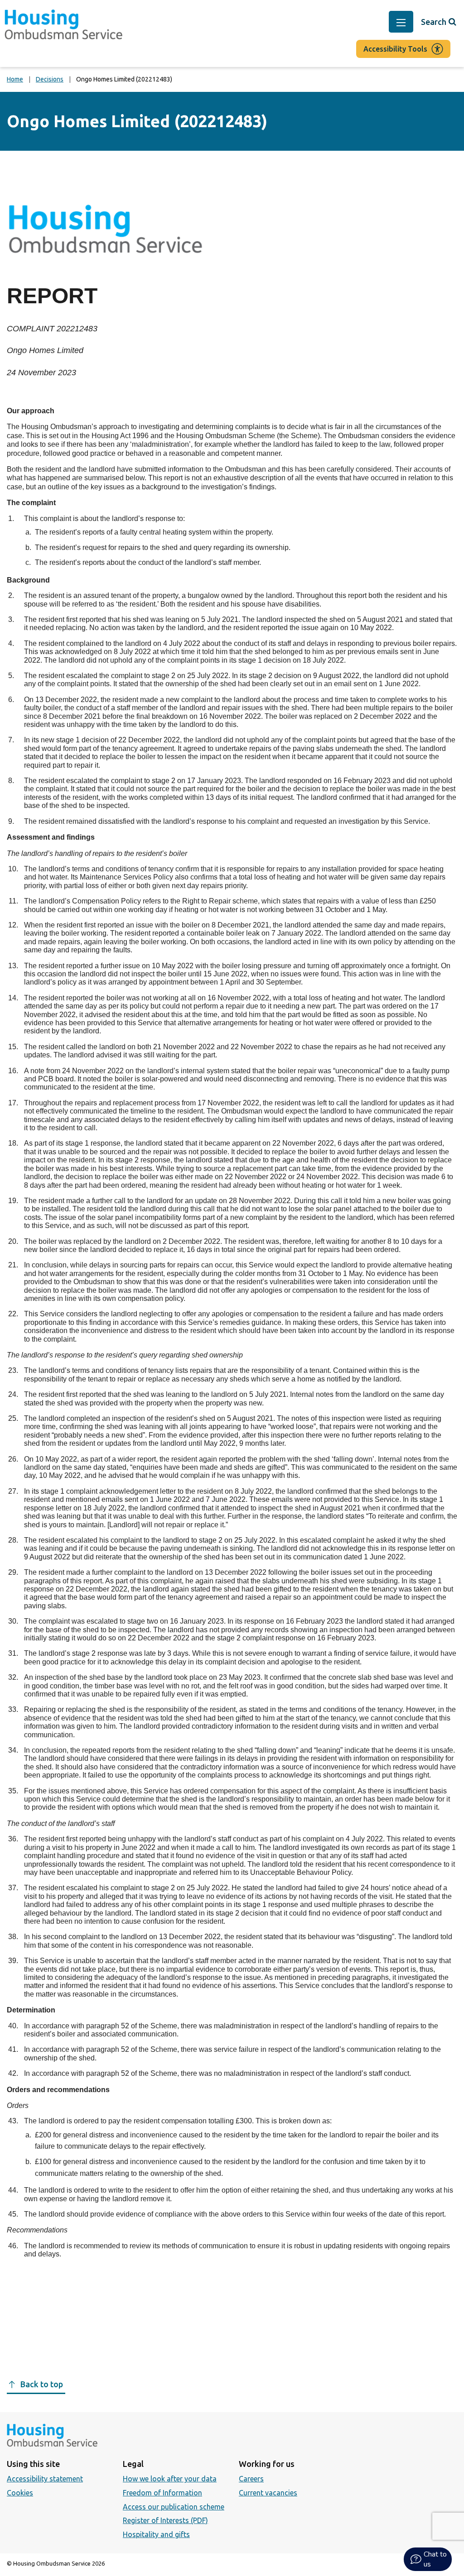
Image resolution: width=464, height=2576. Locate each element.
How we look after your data (170, 2479)
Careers (251, 2479)
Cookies (20, 2493)
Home (15, 79)
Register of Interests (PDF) (165, 2520)
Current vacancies (268, 2493)
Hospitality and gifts (156, 2534)
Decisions (50, 79)
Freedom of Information (162, 2493)
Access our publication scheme (174, 2507)
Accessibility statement (45, 2479)
